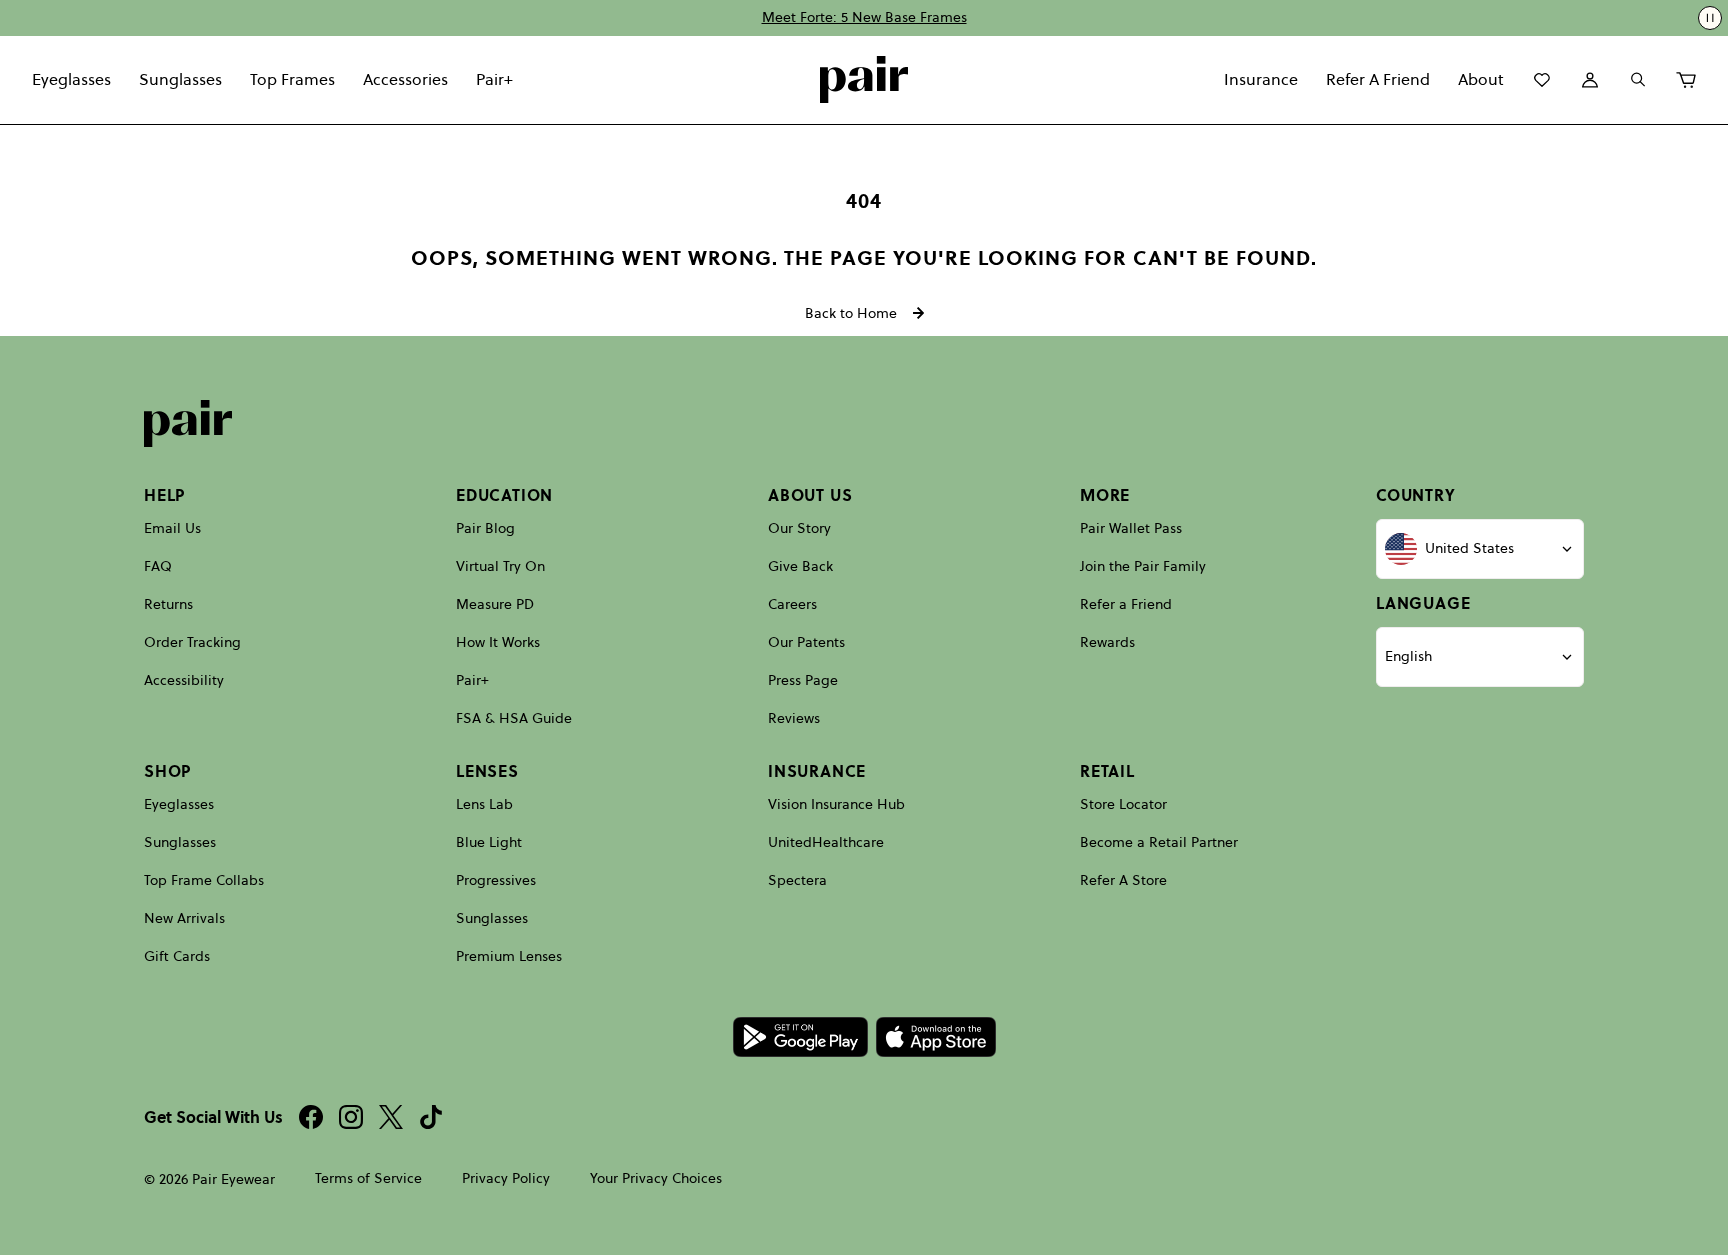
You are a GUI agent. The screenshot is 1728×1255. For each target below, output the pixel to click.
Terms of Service (368, 1178)
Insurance (1261, 79)
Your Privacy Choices (656, 1178)
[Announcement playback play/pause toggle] (1710, 18)
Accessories (405, 79)
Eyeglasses (71, 79)
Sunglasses (180, 79)
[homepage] (864, 80)
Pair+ (494, 79)
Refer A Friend (1378, 79)
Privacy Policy (506, 1178)
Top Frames (292, 79)
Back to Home (851, 313)
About (1481, 79)
